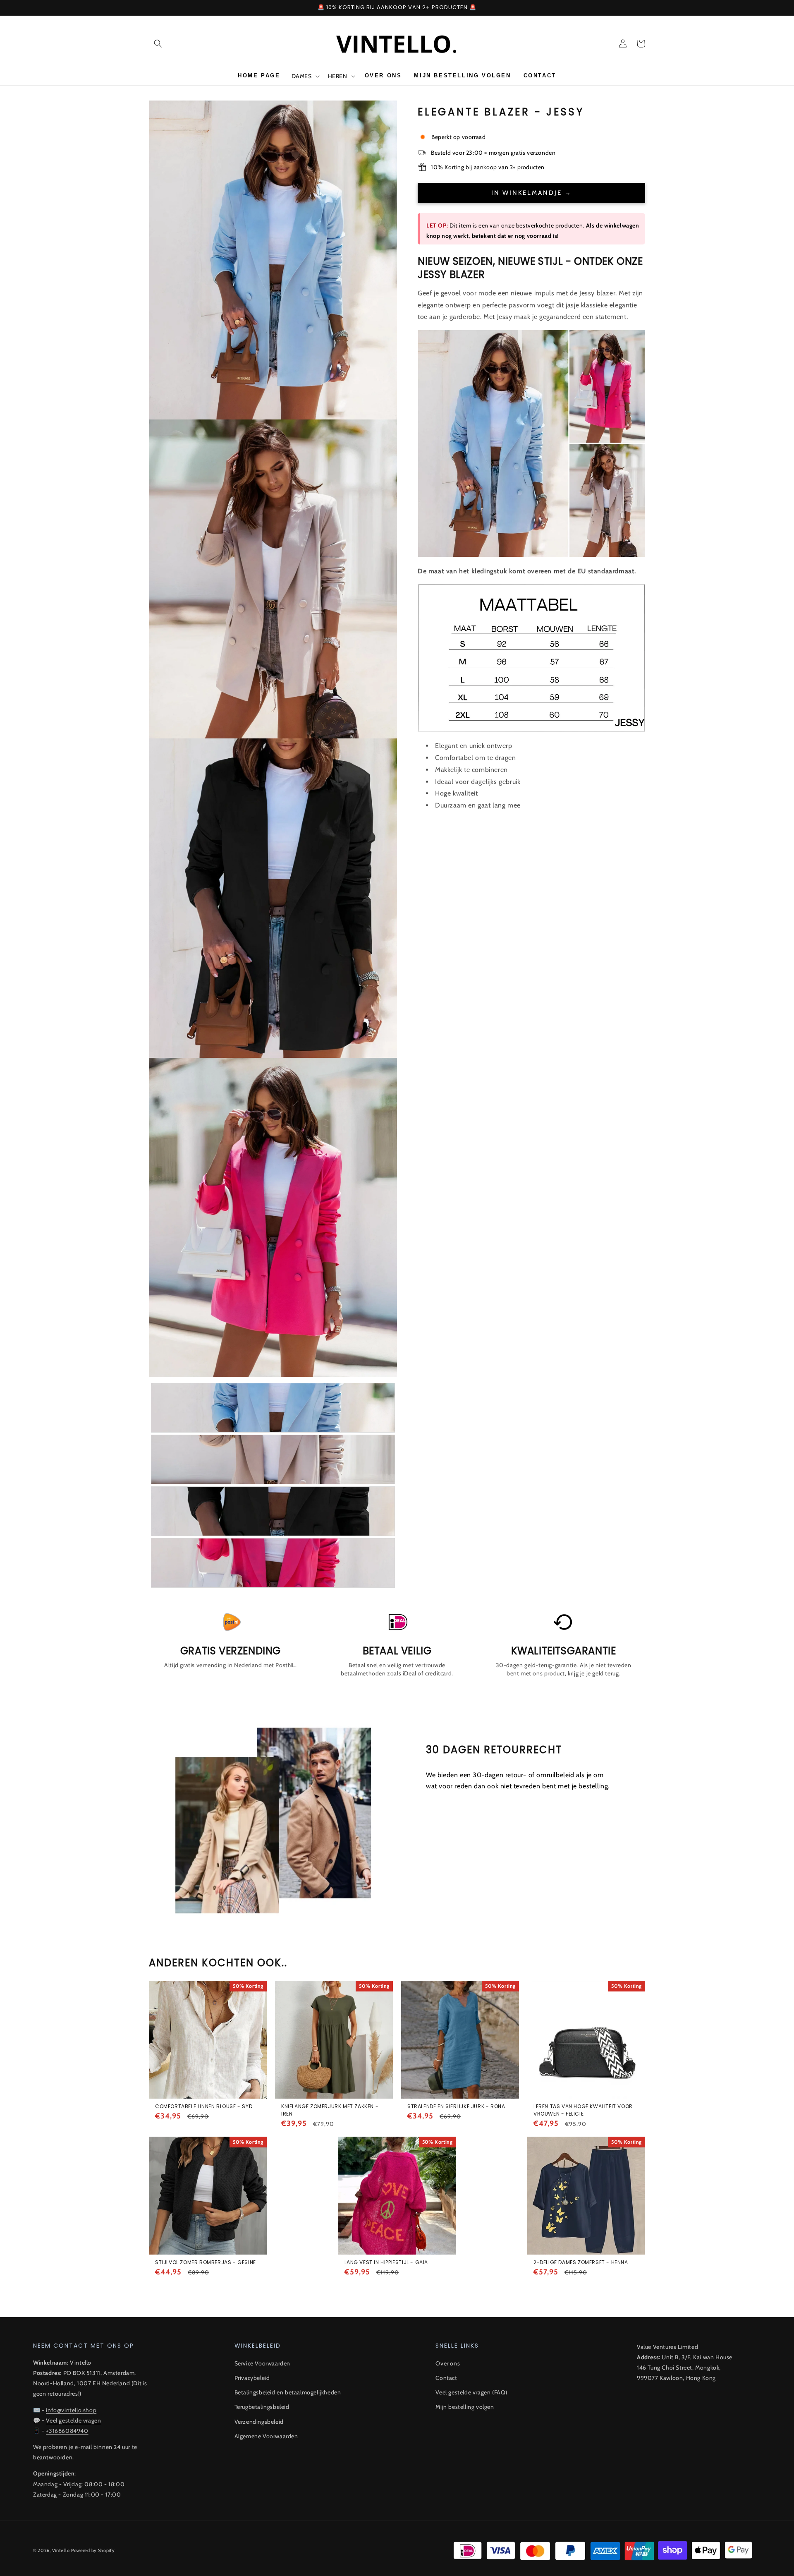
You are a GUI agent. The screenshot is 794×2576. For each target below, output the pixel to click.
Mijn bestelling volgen (465, 2407)
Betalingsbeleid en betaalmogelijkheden (288, 2392)
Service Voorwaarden (262, 2363)
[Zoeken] (158, 43)
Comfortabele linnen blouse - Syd (204, 2106)
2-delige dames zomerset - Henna (581, 2262)
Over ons (448, 2363)
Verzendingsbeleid (259, 2422)
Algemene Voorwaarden (266, 2436)
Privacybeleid (252, 2378)
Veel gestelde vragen (73, 2420)
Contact (446, 2378)
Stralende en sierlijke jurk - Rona (456, 2106)
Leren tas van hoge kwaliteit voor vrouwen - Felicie (583, 2110)
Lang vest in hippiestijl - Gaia (386, 2262)
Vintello (61, 2550)
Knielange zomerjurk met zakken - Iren (330, 2110)
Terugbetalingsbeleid (262, 2407)
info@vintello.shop (71, 2410)
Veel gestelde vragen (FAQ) (471, 2392)
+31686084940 (67, 2431)
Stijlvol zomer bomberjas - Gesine (206, 2262)
